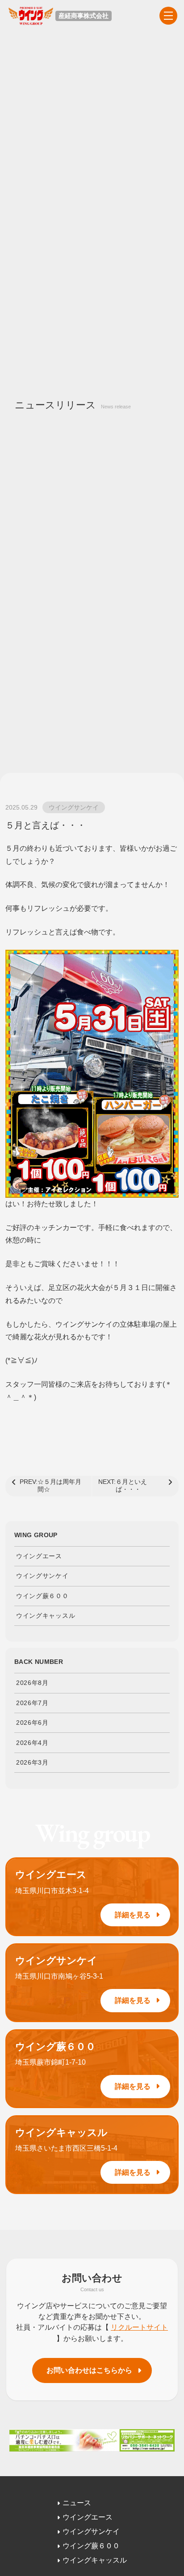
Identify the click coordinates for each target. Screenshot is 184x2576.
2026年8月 (32, 1683)
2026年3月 (32, 1762)
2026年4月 (32, 1743)
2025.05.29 (21, 807)
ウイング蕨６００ (42, 1596)
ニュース (77, 2503)
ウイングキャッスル (46, 1616)
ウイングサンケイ (74, 807)
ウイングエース (39, 1556)
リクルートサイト (139, 2327)
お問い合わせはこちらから (89, 2370)
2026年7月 (32, 1703)
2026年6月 (32, 1723)
